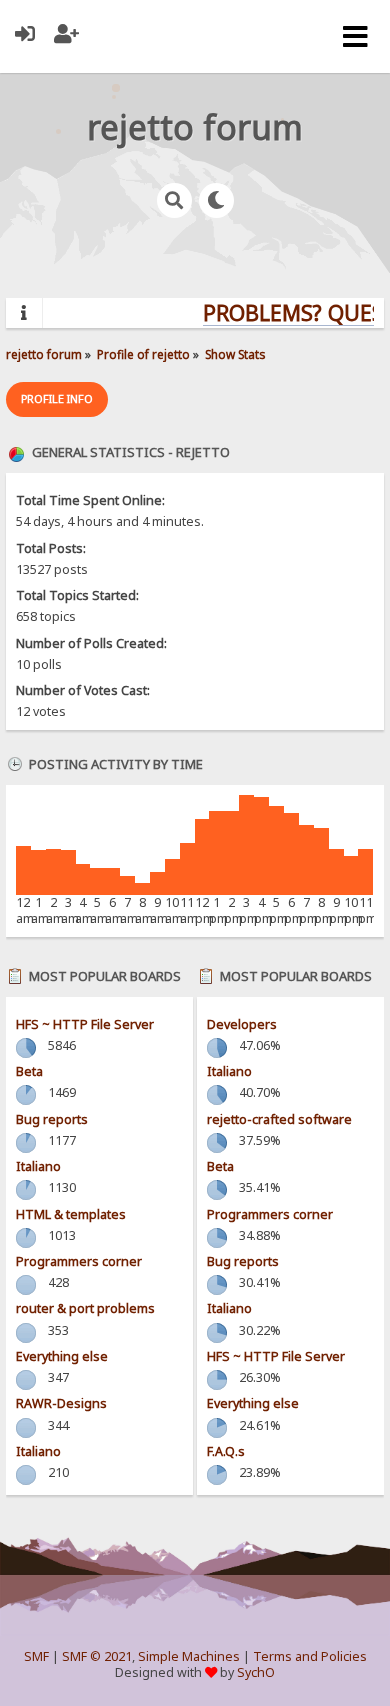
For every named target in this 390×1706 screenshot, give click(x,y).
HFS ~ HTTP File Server (85, 1024)
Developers (242, 1024)
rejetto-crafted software (279, 1119)
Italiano (38, 1166)
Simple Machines (189, 1656)
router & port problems (85, 1308)
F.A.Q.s (226, 1451)
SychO (256, 1672)
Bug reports (52, 1119)
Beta (29, 1071)
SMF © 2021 (97, 1656)
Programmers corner (79, 1261)
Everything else (62, 1356)
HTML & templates (71, 1214)
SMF (36, 1656)
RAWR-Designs (61, 1403)
